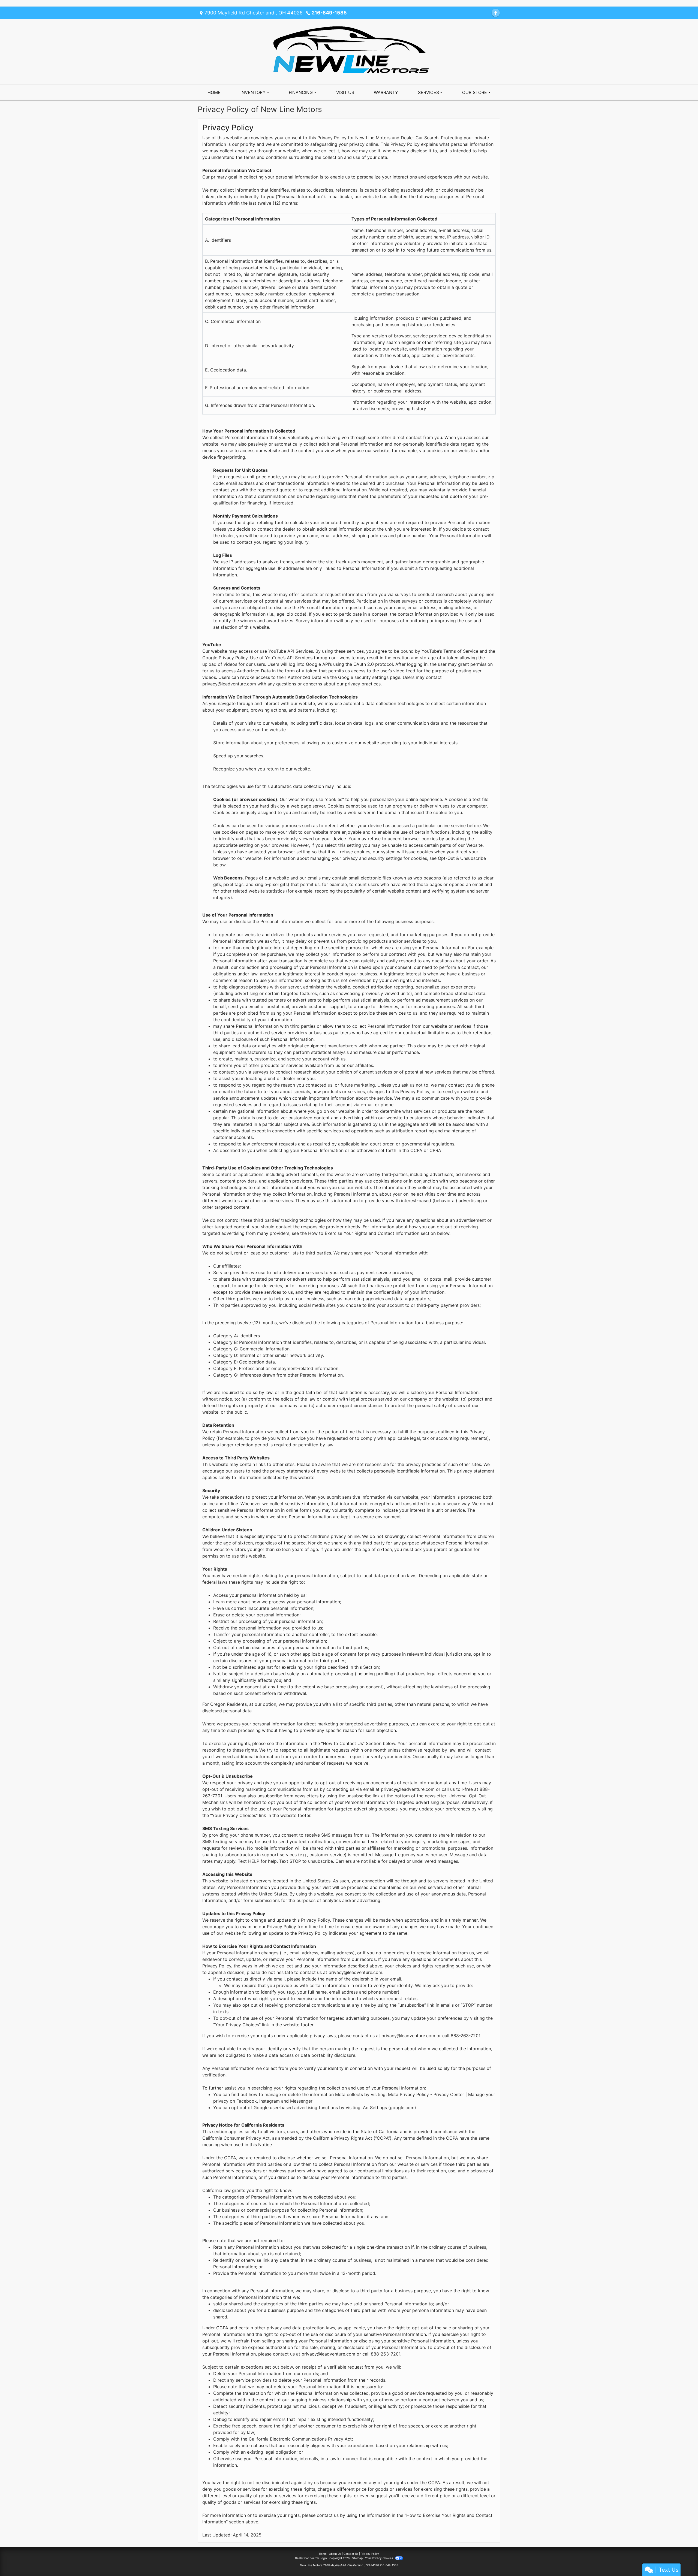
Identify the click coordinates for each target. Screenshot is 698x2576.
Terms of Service (461, 651)
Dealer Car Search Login (311, 2558)
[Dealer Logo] (349, 51)
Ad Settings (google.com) (389, 2108)
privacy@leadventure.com (229, 684)
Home (323, 2554)
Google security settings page (369, 677)
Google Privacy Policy (225, 658)
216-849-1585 (329, 13)
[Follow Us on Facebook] (496, 13)
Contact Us (351, 2554)
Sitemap (357, 2558)
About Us (335, 2554)
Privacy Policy (370, 2554)
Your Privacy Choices (379, 2558)
